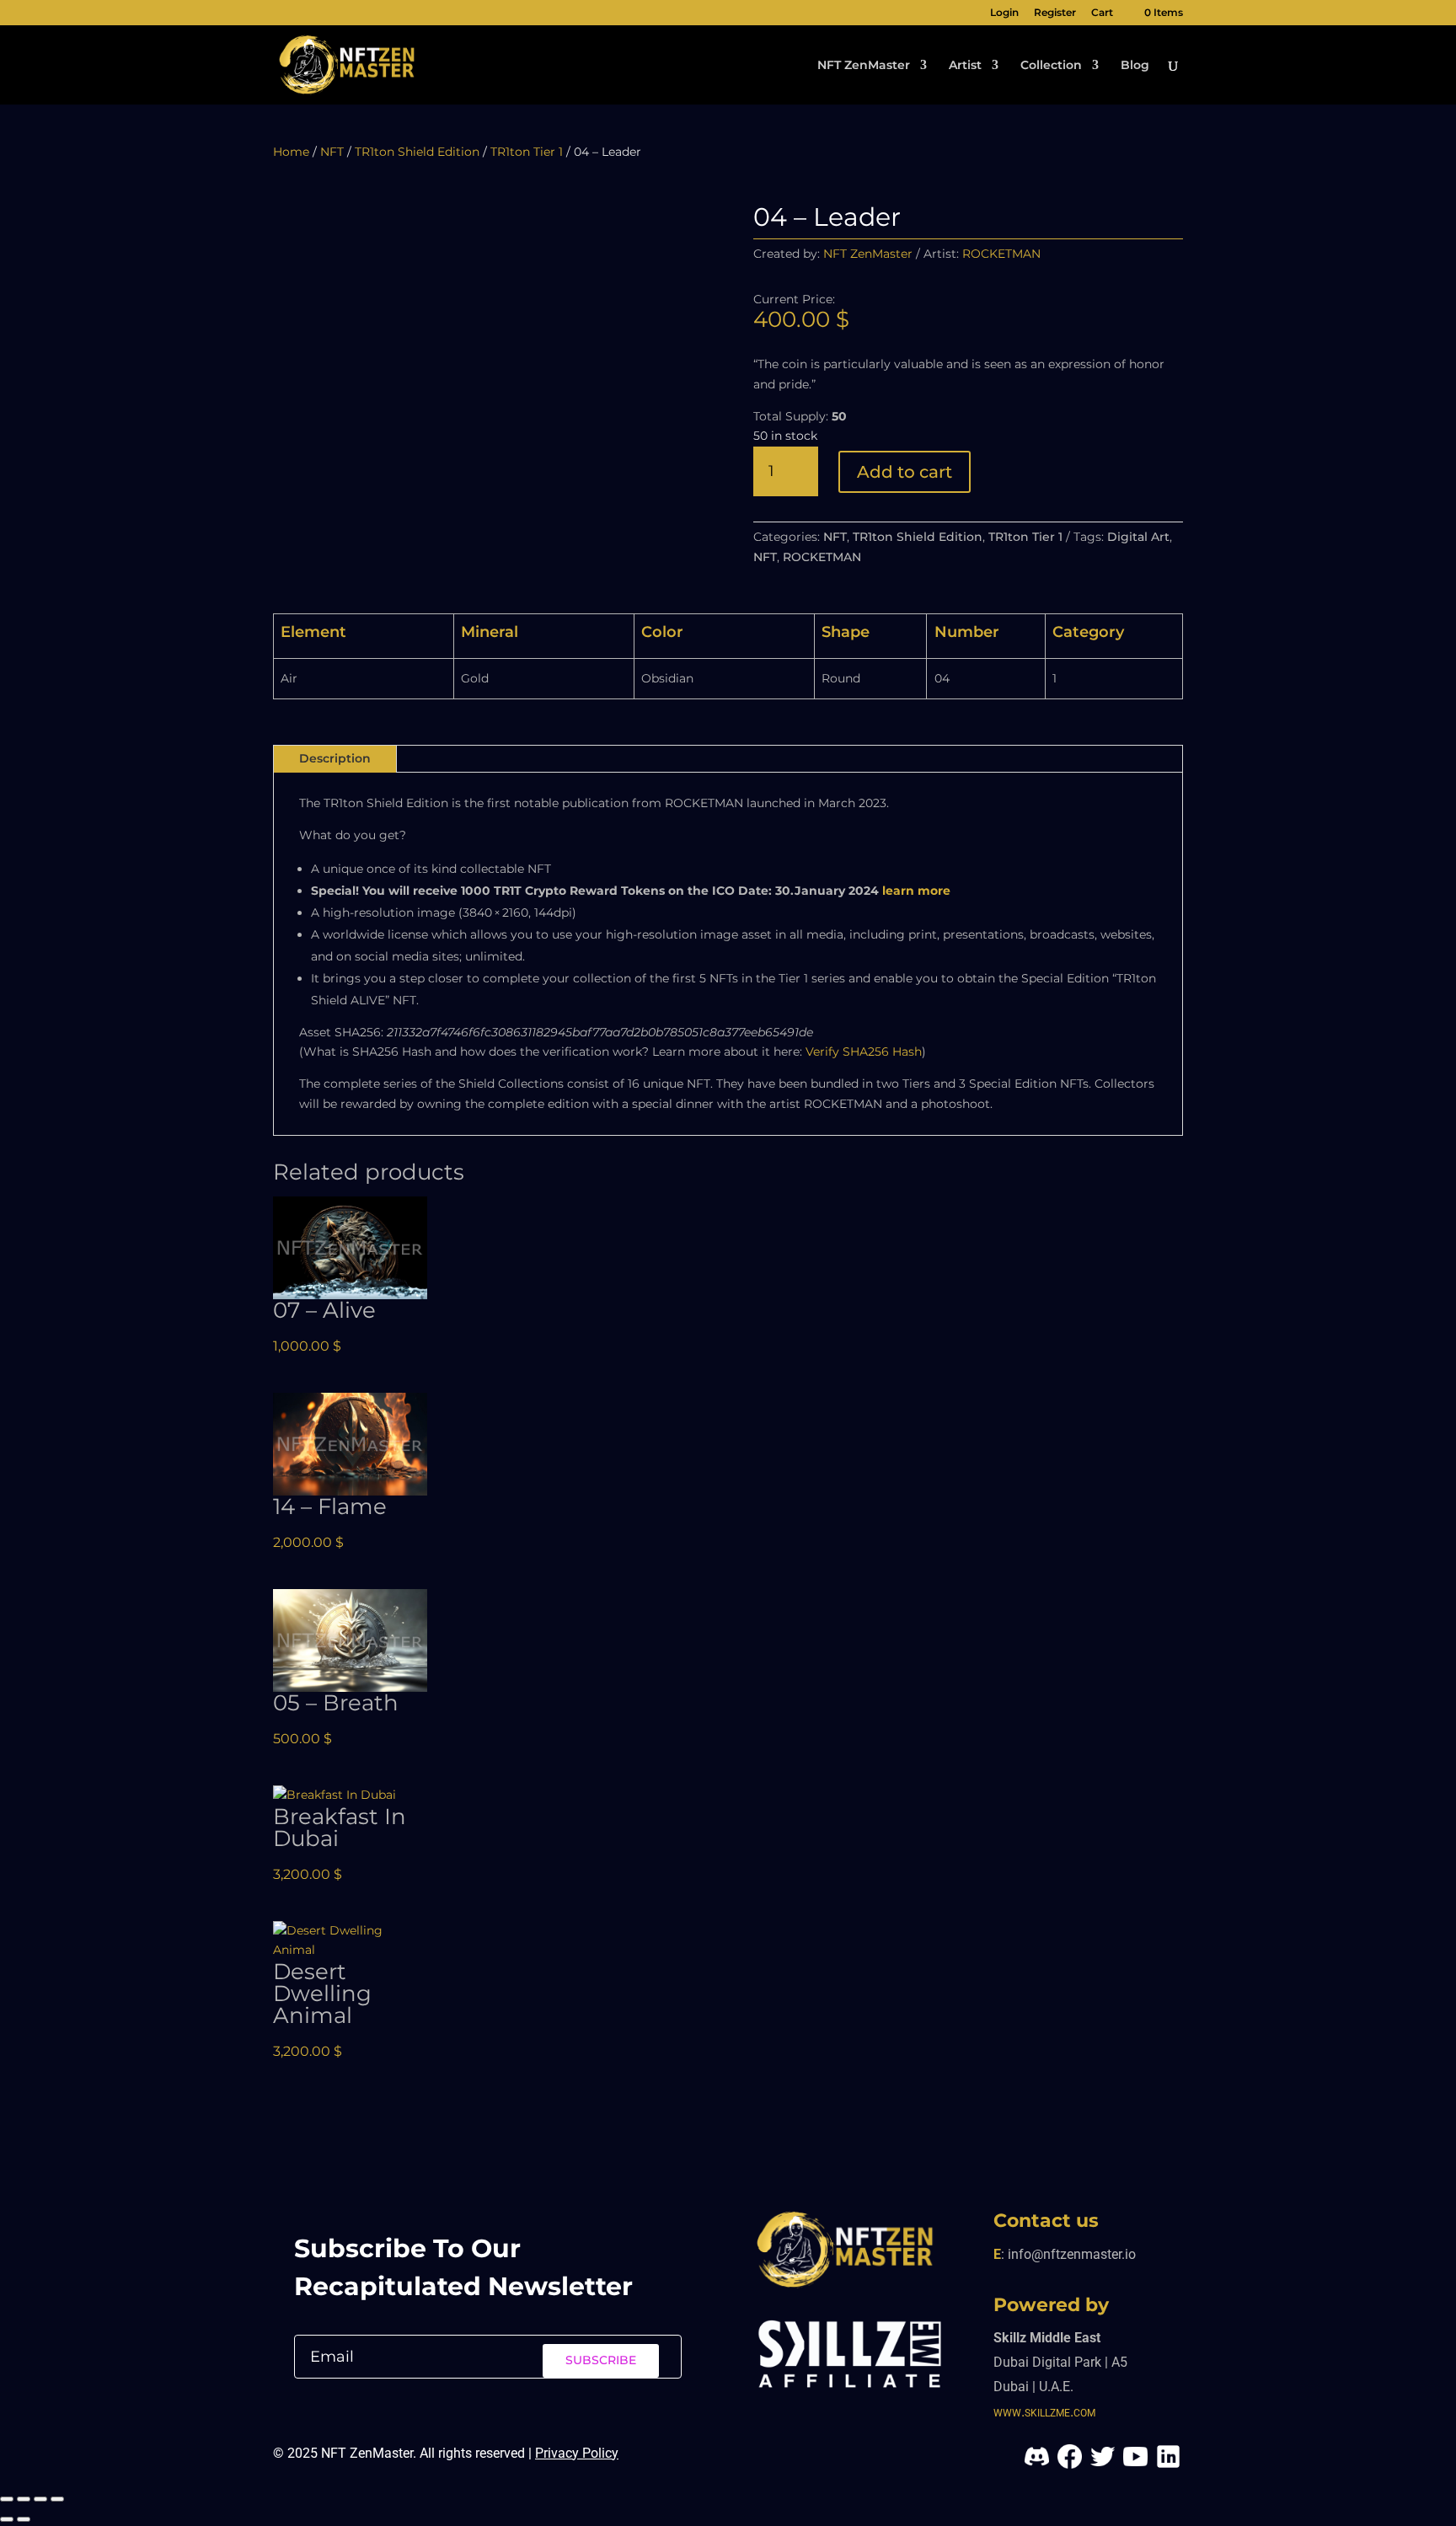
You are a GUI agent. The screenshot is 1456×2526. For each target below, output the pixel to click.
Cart (1102, 13)
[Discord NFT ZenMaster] (1037, 2467)
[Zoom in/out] (7, 2499)
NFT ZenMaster (864, 66)
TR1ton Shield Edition (417, 152)
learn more (916, 891)
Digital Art (1138, 537)
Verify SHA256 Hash (864, 1052)
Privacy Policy (577, 2453)
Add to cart (905, 472)
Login (1004, 13)
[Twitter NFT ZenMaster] (1103, 2467)
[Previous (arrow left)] (7, 2519)
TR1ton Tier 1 (527, 152)
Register (1055, 13)
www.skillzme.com (1044, 2411)
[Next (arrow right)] (24, 2519)
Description (335, 758)
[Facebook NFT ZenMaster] (1068, 2467)
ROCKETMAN (822, 557)
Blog (1135, 66)
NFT (332, 152)
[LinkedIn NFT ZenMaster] (1168, 2467)
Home (291, 152)
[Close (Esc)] (57, 2499)
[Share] (40, 2499)
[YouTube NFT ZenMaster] (1135, 2467)
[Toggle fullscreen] (24, 2499)
